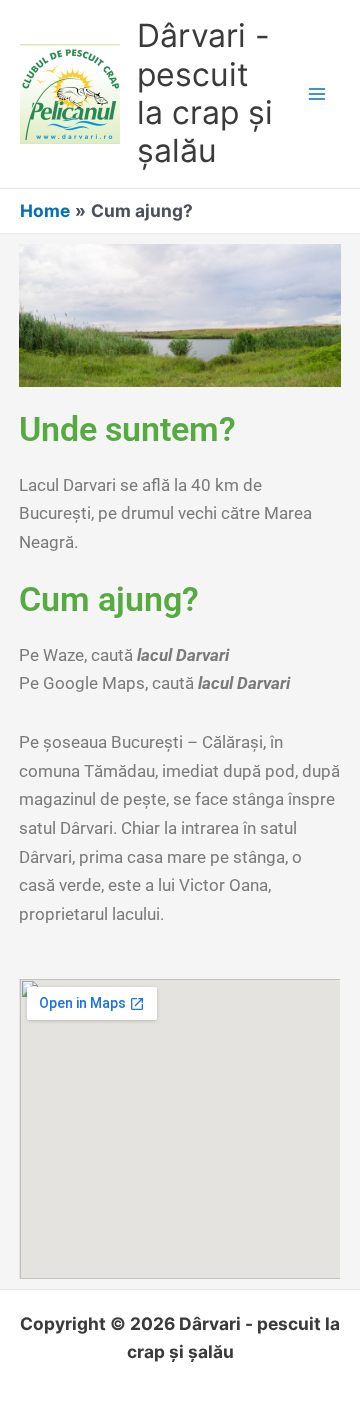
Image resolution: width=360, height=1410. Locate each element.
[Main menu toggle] (317, 94)
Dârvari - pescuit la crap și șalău (205, 93)
